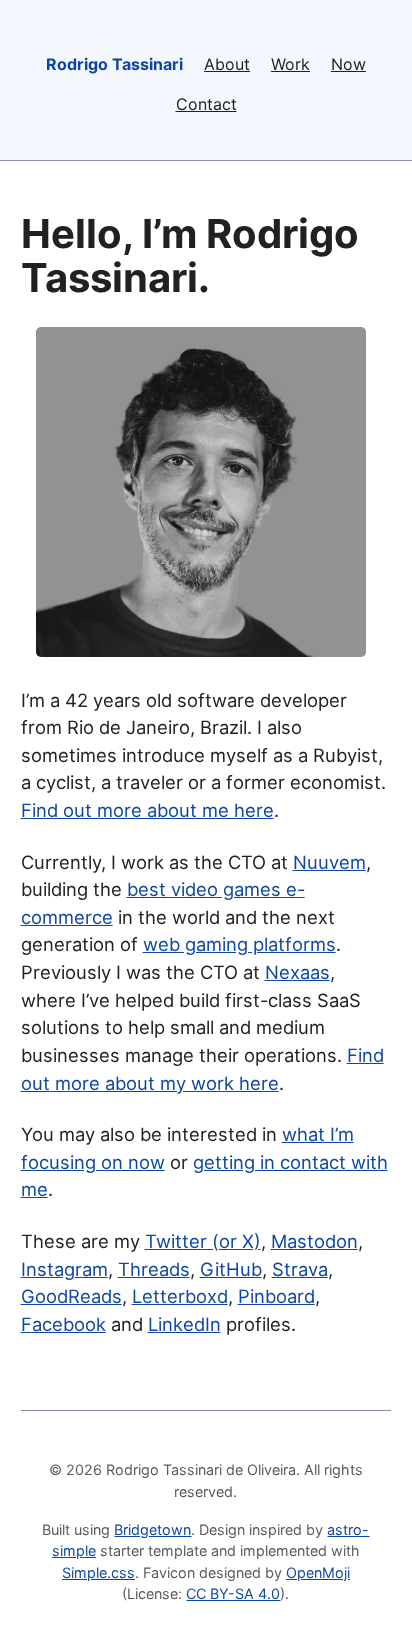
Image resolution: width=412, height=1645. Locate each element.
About (227, 64)
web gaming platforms (239, 944)
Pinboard (276, 1296)
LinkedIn (184, 1324)
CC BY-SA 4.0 (233, 1593)
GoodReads (71, 1296)
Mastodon (314, 1241)
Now (348, 64)
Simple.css (98, 1572)
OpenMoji (318, 1572)
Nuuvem (329, 862)
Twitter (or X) (203, 1241)
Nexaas (297, 972)
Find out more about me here (147, 810)
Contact (206, 104)
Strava (300, 1269)
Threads (154, 1269)
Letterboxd (180, 1296)
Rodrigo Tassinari (114, 64)
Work (290, 64)
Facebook (63, 1324)
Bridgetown (152, 1529)
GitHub (231, 1269)
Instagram (64, 1269)
